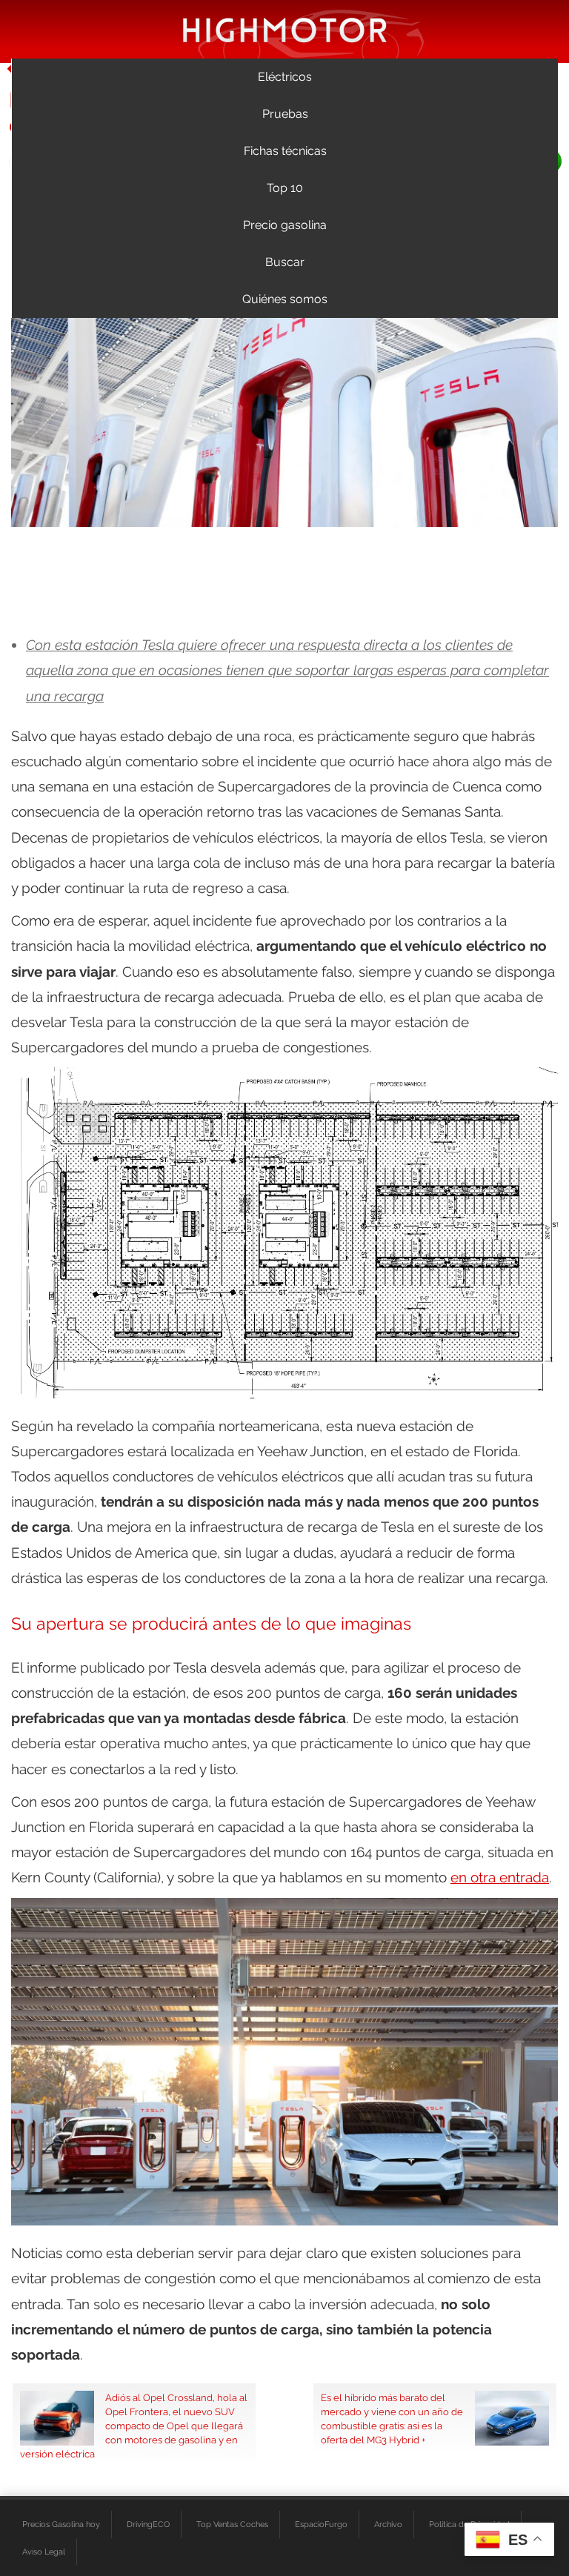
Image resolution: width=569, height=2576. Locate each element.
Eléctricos (285, 77)
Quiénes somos (285, 299)
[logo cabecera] (285, 29)
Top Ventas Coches (232, 2524)
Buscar (285, 262)
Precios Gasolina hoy (61, 2524)
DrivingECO (148, 2524)
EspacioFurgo (321, 2524)
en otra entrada (500, 1877)
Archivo (388, 2524)
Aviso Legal (44, 2552)
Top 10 (285, 188)
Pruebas (285, 114)
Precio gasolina (285, 225)
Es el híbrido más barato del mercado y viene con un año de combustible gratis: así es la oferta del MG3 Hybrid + (392, 2419)
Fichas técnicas (285, 151)
